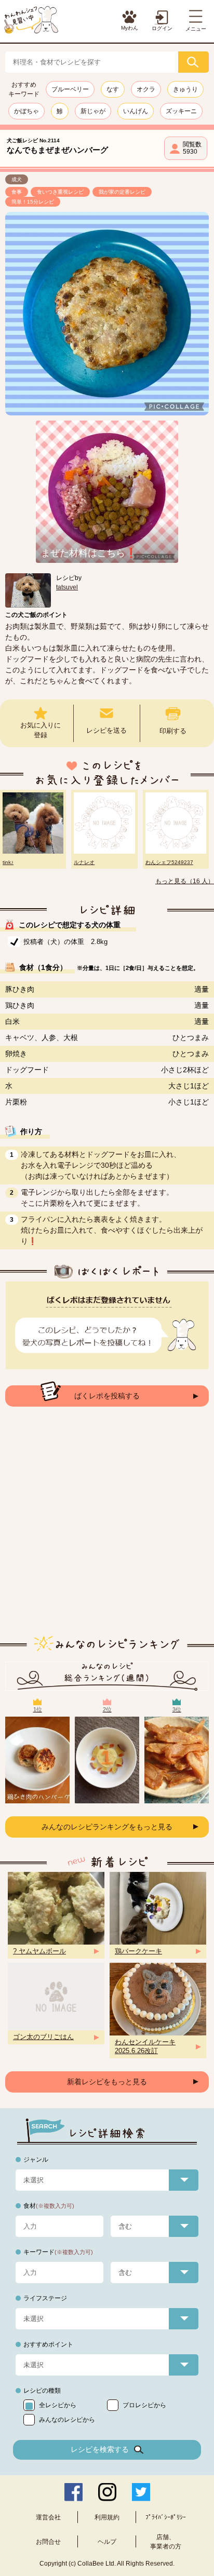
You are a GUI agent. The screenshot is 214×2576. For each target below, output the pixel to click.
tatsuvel (67, 587)
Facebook (73, 2492)
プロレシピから (144, 2405)
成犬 (17, 179)
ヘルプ (107, 2542)
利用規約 (107, 2517)
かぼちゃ (26, 111)
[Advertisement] (107, 1529)
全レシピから (58, 2405)
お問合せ (48, 2542)
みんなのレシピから (67, 2420)
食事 (17, 192)
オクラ (146, 89)
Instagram (107, 2492)
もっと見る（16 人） (185, 881)
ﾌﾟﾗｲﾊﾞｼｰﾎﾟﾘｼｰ (166, 2517)
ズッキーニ (181, 111)
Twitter (141, 2492)
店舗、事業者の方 (166, 2542)
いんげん (136, 111)
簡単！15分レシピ (33, 202)
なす (113, 89)
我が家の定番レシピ (122, 192)
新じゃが (93, 111)
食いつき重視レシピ (60, 192)
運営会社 (48, 2517)
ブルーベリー (70, 89)
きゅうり (185, 89)
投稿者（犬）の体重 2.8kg (65, 942)
